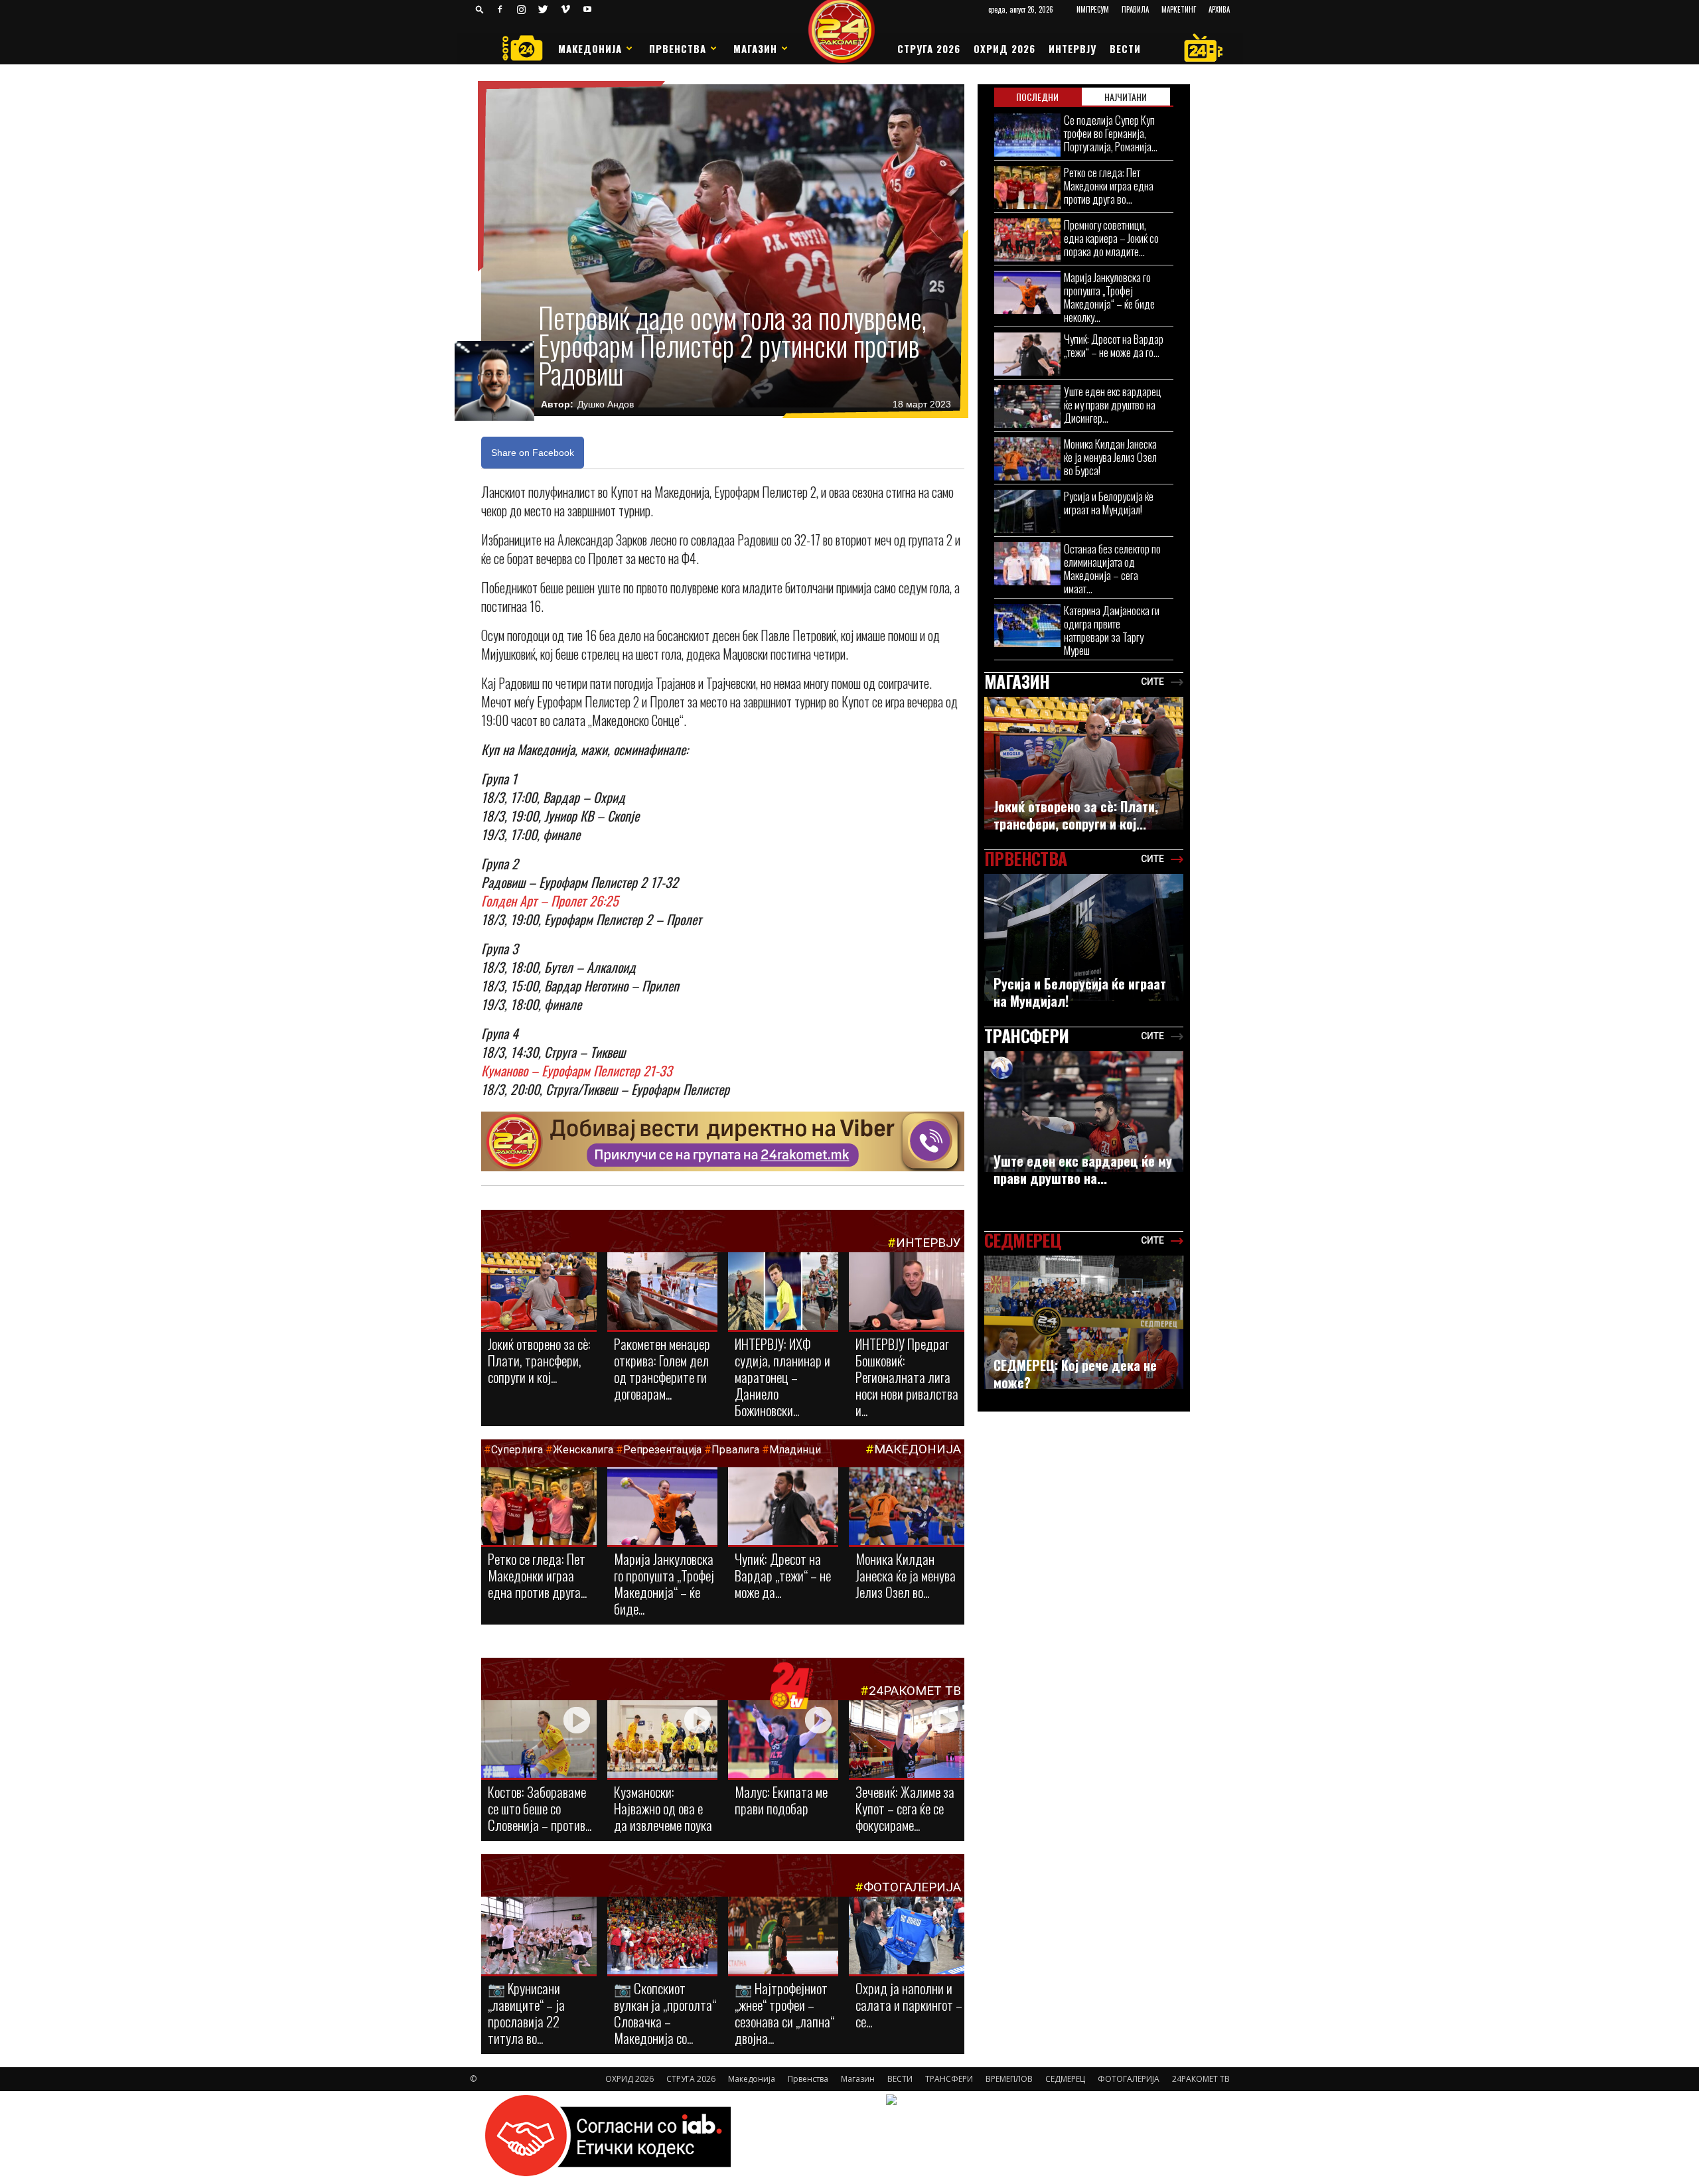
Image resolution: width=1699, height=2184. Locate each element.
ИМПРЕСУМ (1093, 9)
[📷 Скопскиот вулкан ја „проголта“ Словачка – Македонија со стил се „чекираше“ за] (662, 1936)
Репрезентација (662, 1450)
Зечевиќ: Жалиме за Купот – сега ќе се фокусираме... (905, 1808)
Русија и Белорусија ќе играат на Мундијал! (1109, 503)
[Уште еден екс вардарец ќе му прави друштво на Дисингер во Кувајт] (1027, 406)
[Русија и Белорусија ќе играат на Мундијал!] (1027, 511)
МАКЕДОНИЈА (918, 1449)
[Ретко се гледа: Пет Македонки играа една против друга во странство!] (539, 1507)
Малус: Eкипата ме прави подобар (781, 1800)
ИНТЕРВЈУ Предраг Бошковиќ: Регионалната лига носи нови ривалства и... (907, 1377)
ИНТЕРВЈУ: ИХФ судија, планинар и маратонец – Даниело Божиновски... (782, 1377)
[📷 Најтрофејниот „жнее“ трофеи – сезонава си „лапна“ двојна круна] (783, 1936)
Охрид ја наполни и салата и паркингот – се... (909, 2004)
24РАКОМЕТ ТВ (915, 1691)
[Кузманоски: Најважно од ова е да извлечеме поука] (662, 1740)
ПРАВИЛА (1135, 9)
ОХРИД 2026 (1004, 48)
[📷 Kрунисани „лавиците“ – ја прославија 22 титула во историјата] (539, 1938)
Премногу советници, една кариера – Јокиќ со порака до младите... (1111, 238)
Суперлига (517, 1450)
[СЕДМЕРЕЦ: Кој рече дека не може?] (1084, 1322)
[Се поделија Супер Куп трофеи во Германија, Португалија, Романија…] (1027, 135)
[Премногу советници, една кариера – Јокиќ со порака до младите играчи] (1027, 240)
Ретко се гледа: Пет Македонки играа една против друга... (537, 1575)
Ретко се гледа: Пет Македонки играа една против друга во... (1109, 185)
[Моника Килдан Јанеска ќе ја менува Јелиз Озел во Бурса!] (907, 1507)
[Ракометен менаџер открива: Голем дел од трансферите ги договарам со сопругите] (662, 1292)
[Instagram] (522, 9)
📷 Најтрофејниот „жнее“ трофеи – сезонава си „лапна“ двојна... (784, 2013)
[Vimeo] (565, 9)
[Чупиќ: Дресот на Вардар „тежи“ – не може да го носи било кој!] (783, 1507)
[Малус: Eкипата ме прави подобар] (783, 1740)
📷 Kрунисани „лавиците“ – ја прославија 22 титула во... (526, 2013)
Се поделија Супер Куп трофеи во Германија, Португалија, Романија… (1111, 133)
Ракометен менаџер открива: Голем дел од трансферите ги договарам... (662, 1368)
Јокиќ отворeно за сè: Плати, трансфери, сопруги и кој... (539, 1360)
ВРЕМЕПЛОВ (1009, 2079)
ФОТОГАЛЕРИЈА (912, 1887)
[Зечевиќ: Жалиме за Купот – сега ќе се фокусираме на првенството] (907, 1741)
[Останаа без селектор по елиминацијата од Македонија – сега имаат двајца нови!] (1027, 564)
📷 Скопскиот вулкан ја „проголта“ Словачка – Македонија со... (665, 2013)
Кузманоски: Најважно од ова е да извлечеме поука (663, 1808)
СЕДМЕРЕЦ (1065, 2079)
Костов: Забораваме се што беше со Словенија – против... (540, 1808)
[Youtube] (587, 9)
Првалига (735, 1450)
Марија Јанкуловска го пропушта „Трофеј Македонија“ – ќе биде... (664, 1583)
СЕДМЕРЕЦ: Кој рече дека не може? (1075, 1374)
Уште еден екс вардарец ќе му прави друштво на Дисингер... (1113, 404)
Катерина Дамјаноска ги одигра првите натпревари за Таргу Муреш (1112, 630)
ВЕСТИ (1125, 48)
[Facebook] (500, 9)
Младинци (795, 1450)
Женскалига (584, 1450)
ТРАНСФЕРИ (949, 2079)
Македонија (590, 48)
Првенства (678, 48)
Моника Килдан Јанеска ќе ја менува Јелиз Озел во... (906, 1575)
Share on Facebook (533, 453)
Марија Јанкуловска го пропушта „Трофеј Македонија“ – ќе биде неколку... (1109, 297)
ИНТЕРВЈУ (1072, 48)
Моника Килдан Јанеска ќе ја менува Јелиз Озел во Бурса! (1110, 457)
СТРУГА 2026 (929, 48)
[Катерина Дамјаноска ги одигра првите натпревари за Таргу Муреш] (1027, 625)
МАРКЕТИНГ (1179, 9)
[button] (480, 9)
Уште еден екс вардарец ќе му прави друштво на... (1083, 1169)
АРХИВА (1219, 9)
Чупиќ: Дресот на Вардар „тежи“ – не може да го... (1114, 345)
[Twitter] (544, 9)
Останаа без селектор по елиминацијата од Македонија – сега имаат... (1112, 568)
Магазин (755, 48)
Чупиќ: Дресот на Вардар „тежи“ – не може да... (783, 1575)
